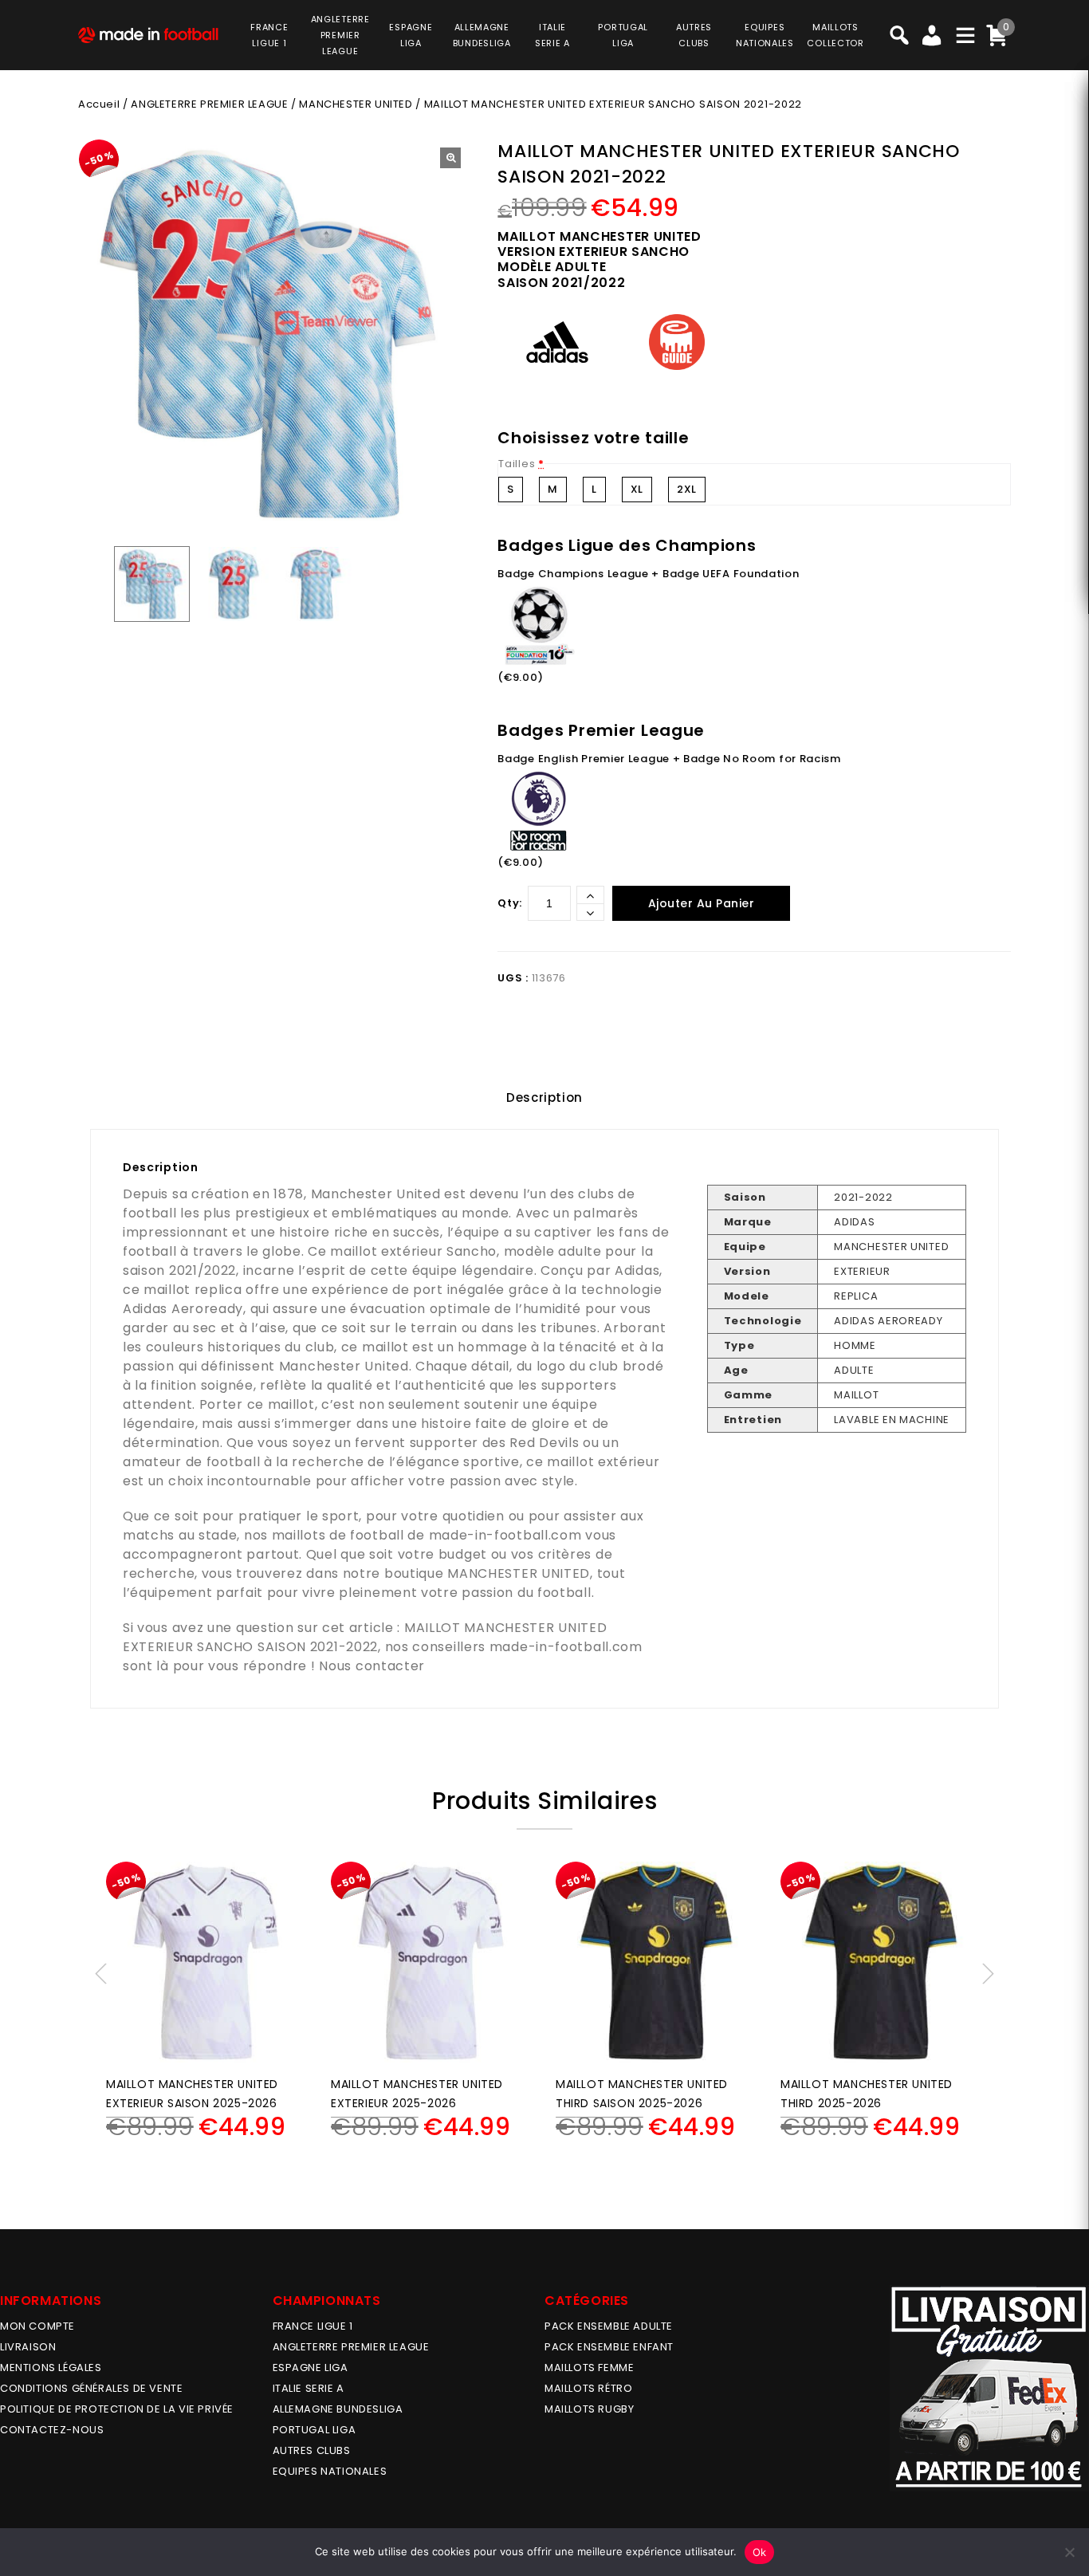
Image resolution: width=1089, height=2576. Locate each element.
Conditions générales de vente (91, 2388)
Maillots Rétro (588, 2388)
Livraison (28, 2347)
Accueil (99, 104)
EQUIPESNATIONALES (765, 35)
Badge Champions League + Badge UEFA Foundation (648, 574)
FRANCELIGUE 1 (269, 35)
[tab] (544, 1098)
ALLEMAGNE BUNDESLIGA (338, 2409)
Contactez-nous (52, 2430)
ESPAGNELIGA (411, 35)
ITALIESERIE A (552, 35)
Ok (760, 2552)
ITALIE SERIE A (309, 2388)
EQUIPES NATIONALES (330, 2471)
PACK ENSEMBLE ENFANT (609, 2347)
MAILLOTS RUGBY (589, 2409)
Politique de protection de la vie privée (117, 2409)
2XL (687, 489)
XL (637, 489)
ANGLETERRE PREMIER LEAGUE (340, 35)
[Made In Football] (148, 33)
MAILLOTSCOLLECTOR (835, 35)
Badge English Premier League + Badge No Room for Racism (669, 759)
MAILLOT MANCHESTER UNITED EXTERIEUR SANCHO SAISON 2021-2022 (365, 1637)
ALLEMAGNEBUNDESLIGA (482, 35)
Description (544, 1097)
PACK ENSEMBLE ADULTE (609, 2326)
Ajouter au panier (702, 903)
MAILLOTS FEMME (589, 2368)
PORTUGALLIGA (623, 35)
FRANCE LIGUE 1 (313, 2326)
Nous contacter (372, 1666)
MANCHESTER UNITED (356, 104)
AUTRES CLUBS (312, 2450)
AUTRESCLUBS (694, 35)
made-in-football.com (505, 1535)
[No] (1069, 2552)
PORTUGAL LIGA (315, 2430)
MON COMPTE (37, 2326)
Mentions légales (51, 2368)
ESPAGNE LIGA (311, 2368)
